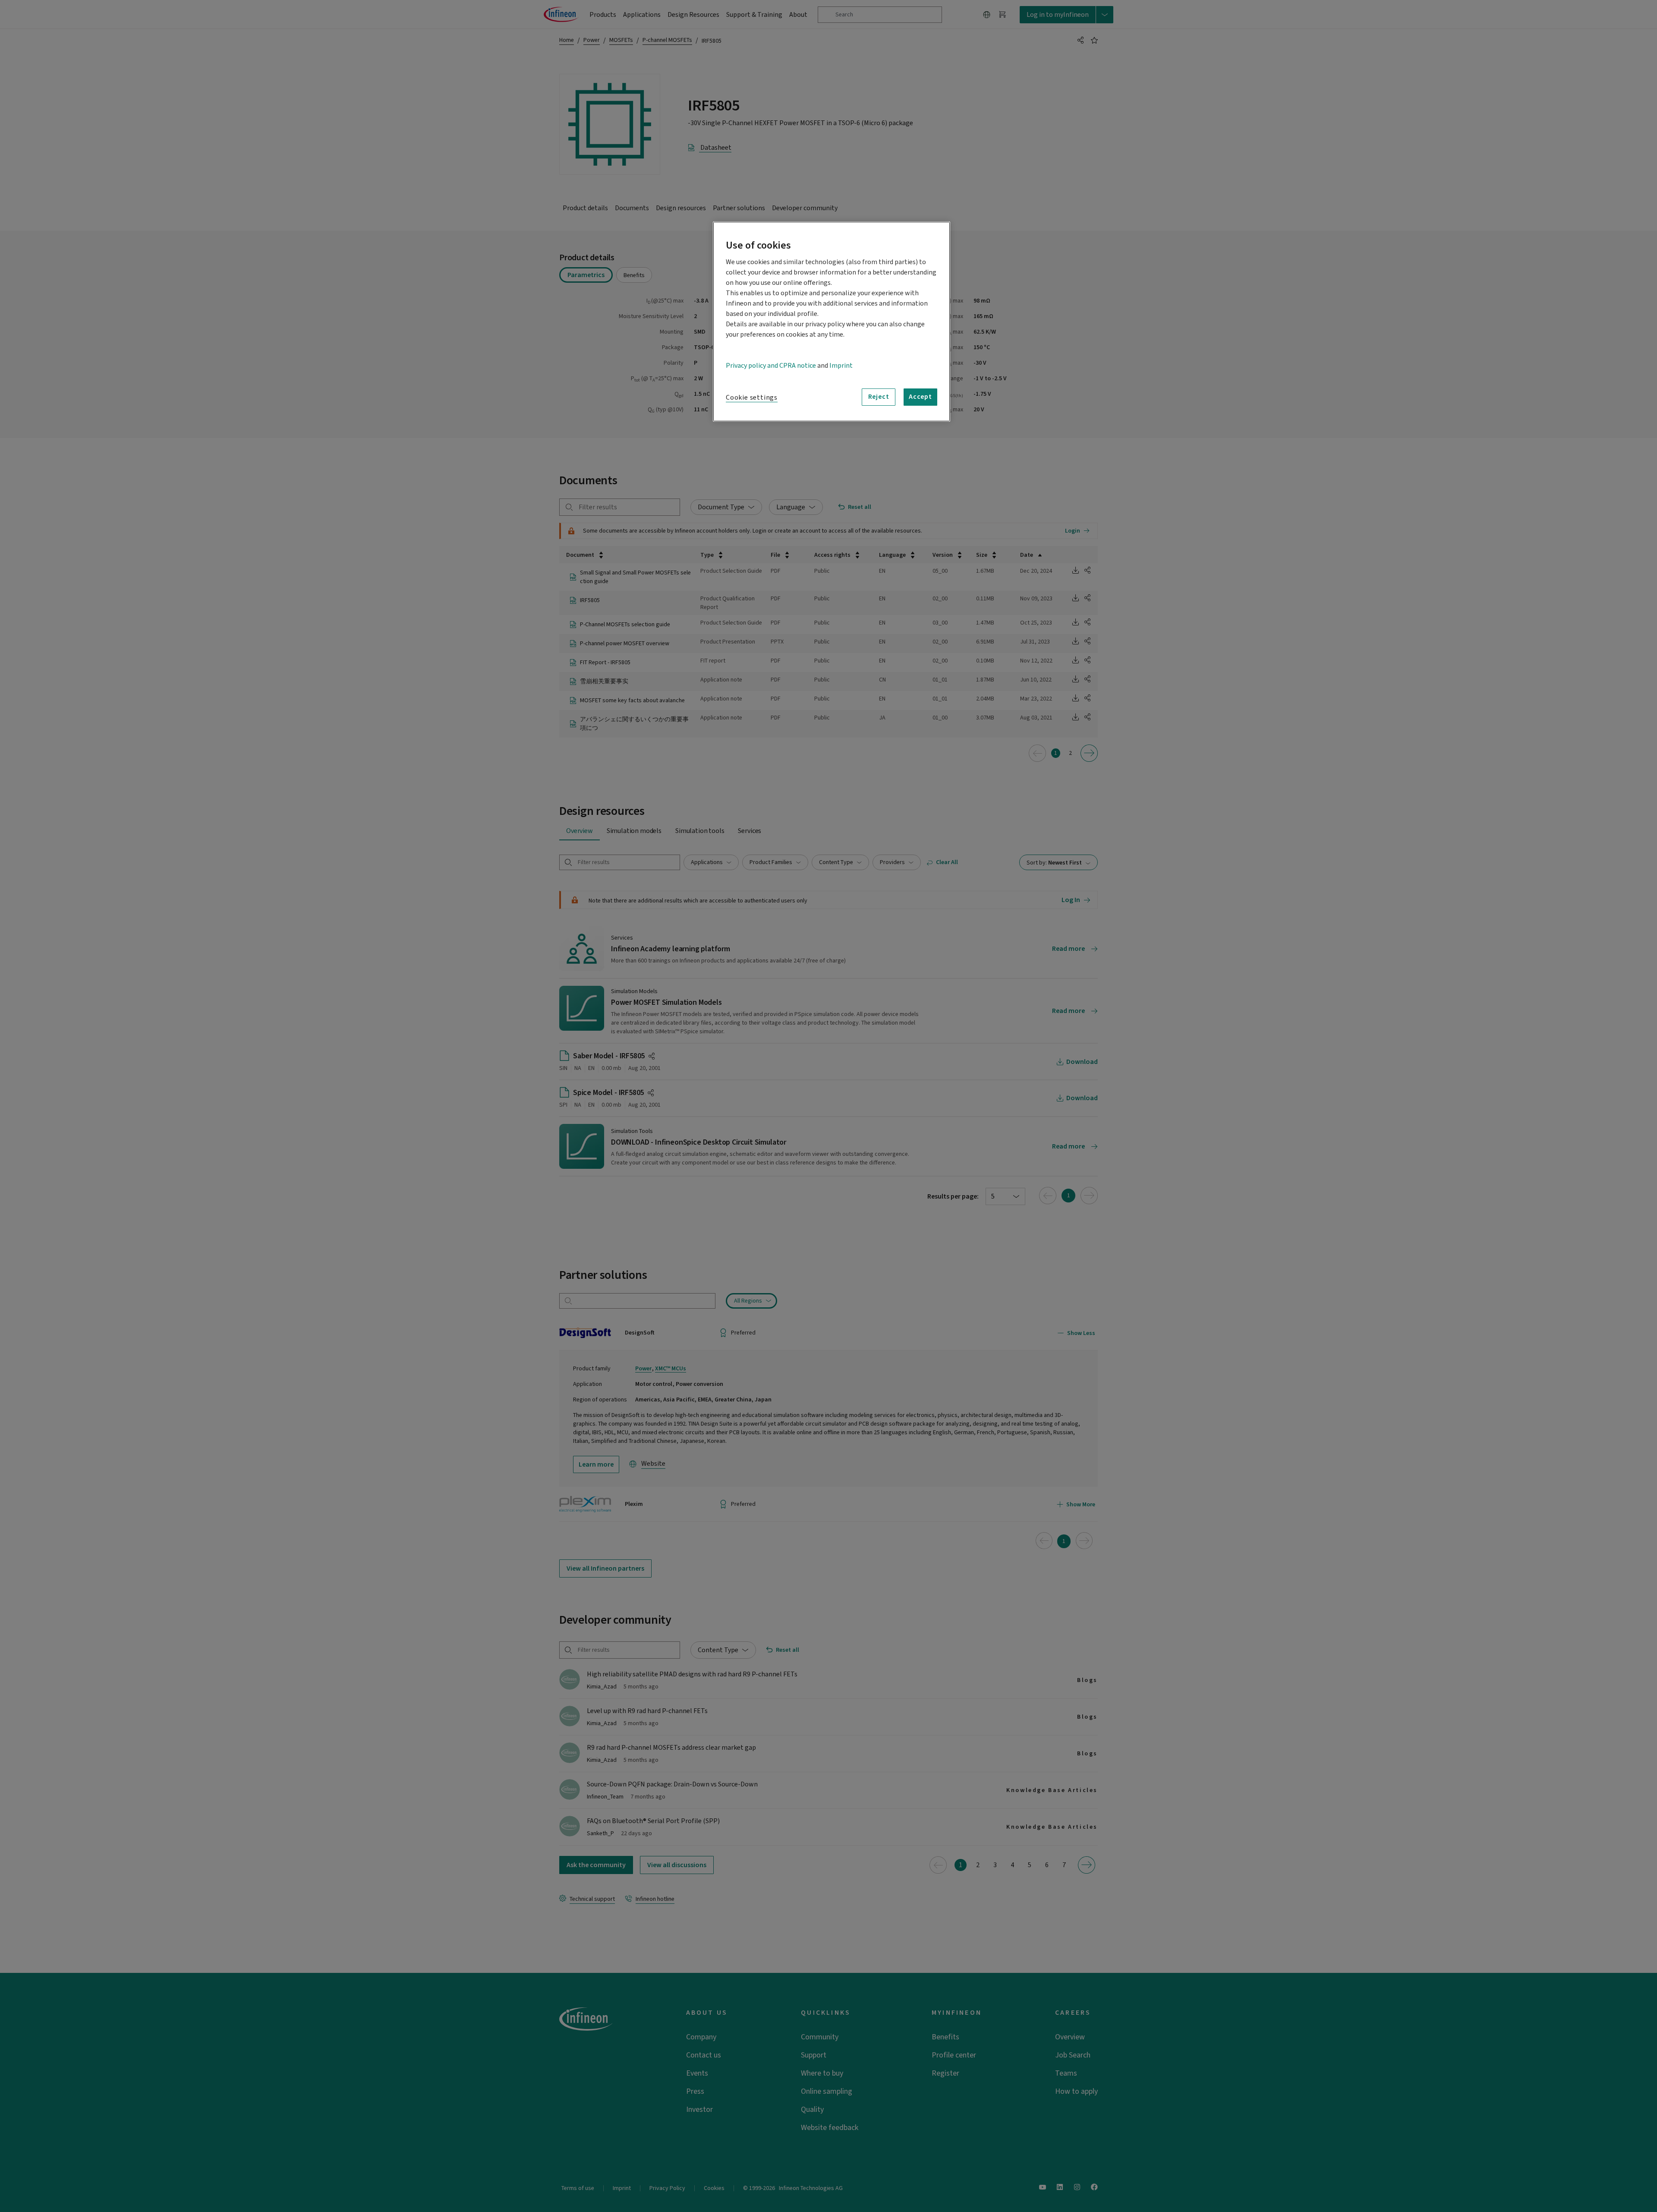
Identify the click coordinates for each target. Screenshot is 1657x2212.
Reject (879, 397)
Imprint (841, 366)
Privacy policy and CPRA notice (771, 366)
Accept (920, 397)
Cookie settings (752, 398)
